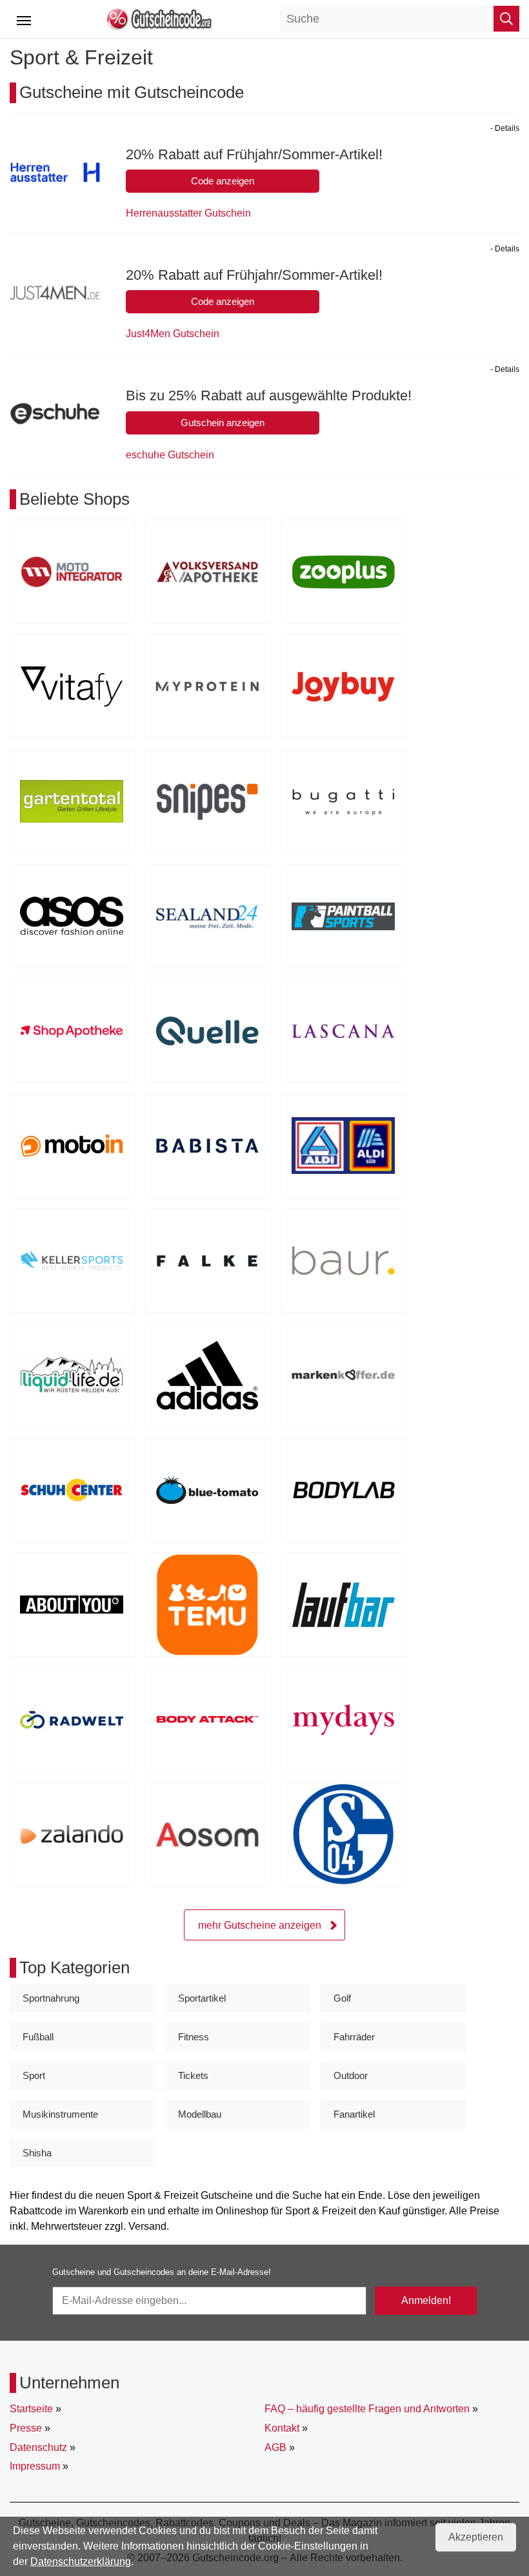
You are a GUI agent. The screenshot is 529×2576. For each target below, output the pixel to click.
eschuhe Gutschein (170, 455)
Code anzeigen (223, 181)
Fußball (38, 2037)
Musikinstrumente (60, 2114)
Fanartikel (354, 2114)
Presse (26, 2428)
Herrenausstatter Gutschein (188, 213)
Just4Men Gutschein (173, 334)
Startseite (31, 2409)
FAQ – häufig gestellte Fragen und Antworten (367, 2409)
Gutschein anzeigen (223, 423)
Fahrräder (354, 2037)
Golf (342, 1998)
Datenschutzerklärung (81, 2561)
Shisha (37, 2153)
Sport (34, 2075)
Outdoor (351, 2075)
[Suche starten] (506, 19)
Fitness (194, 2037)
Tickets (193, 2075)
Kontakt (282, 2428)
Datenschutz (38, 2447)
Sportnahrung (51, 1998)
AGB (275, 2447)
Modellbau (200, 2114)
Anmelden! (426, 2300)
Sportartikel (202, 1998)
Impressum (35, 2466)
